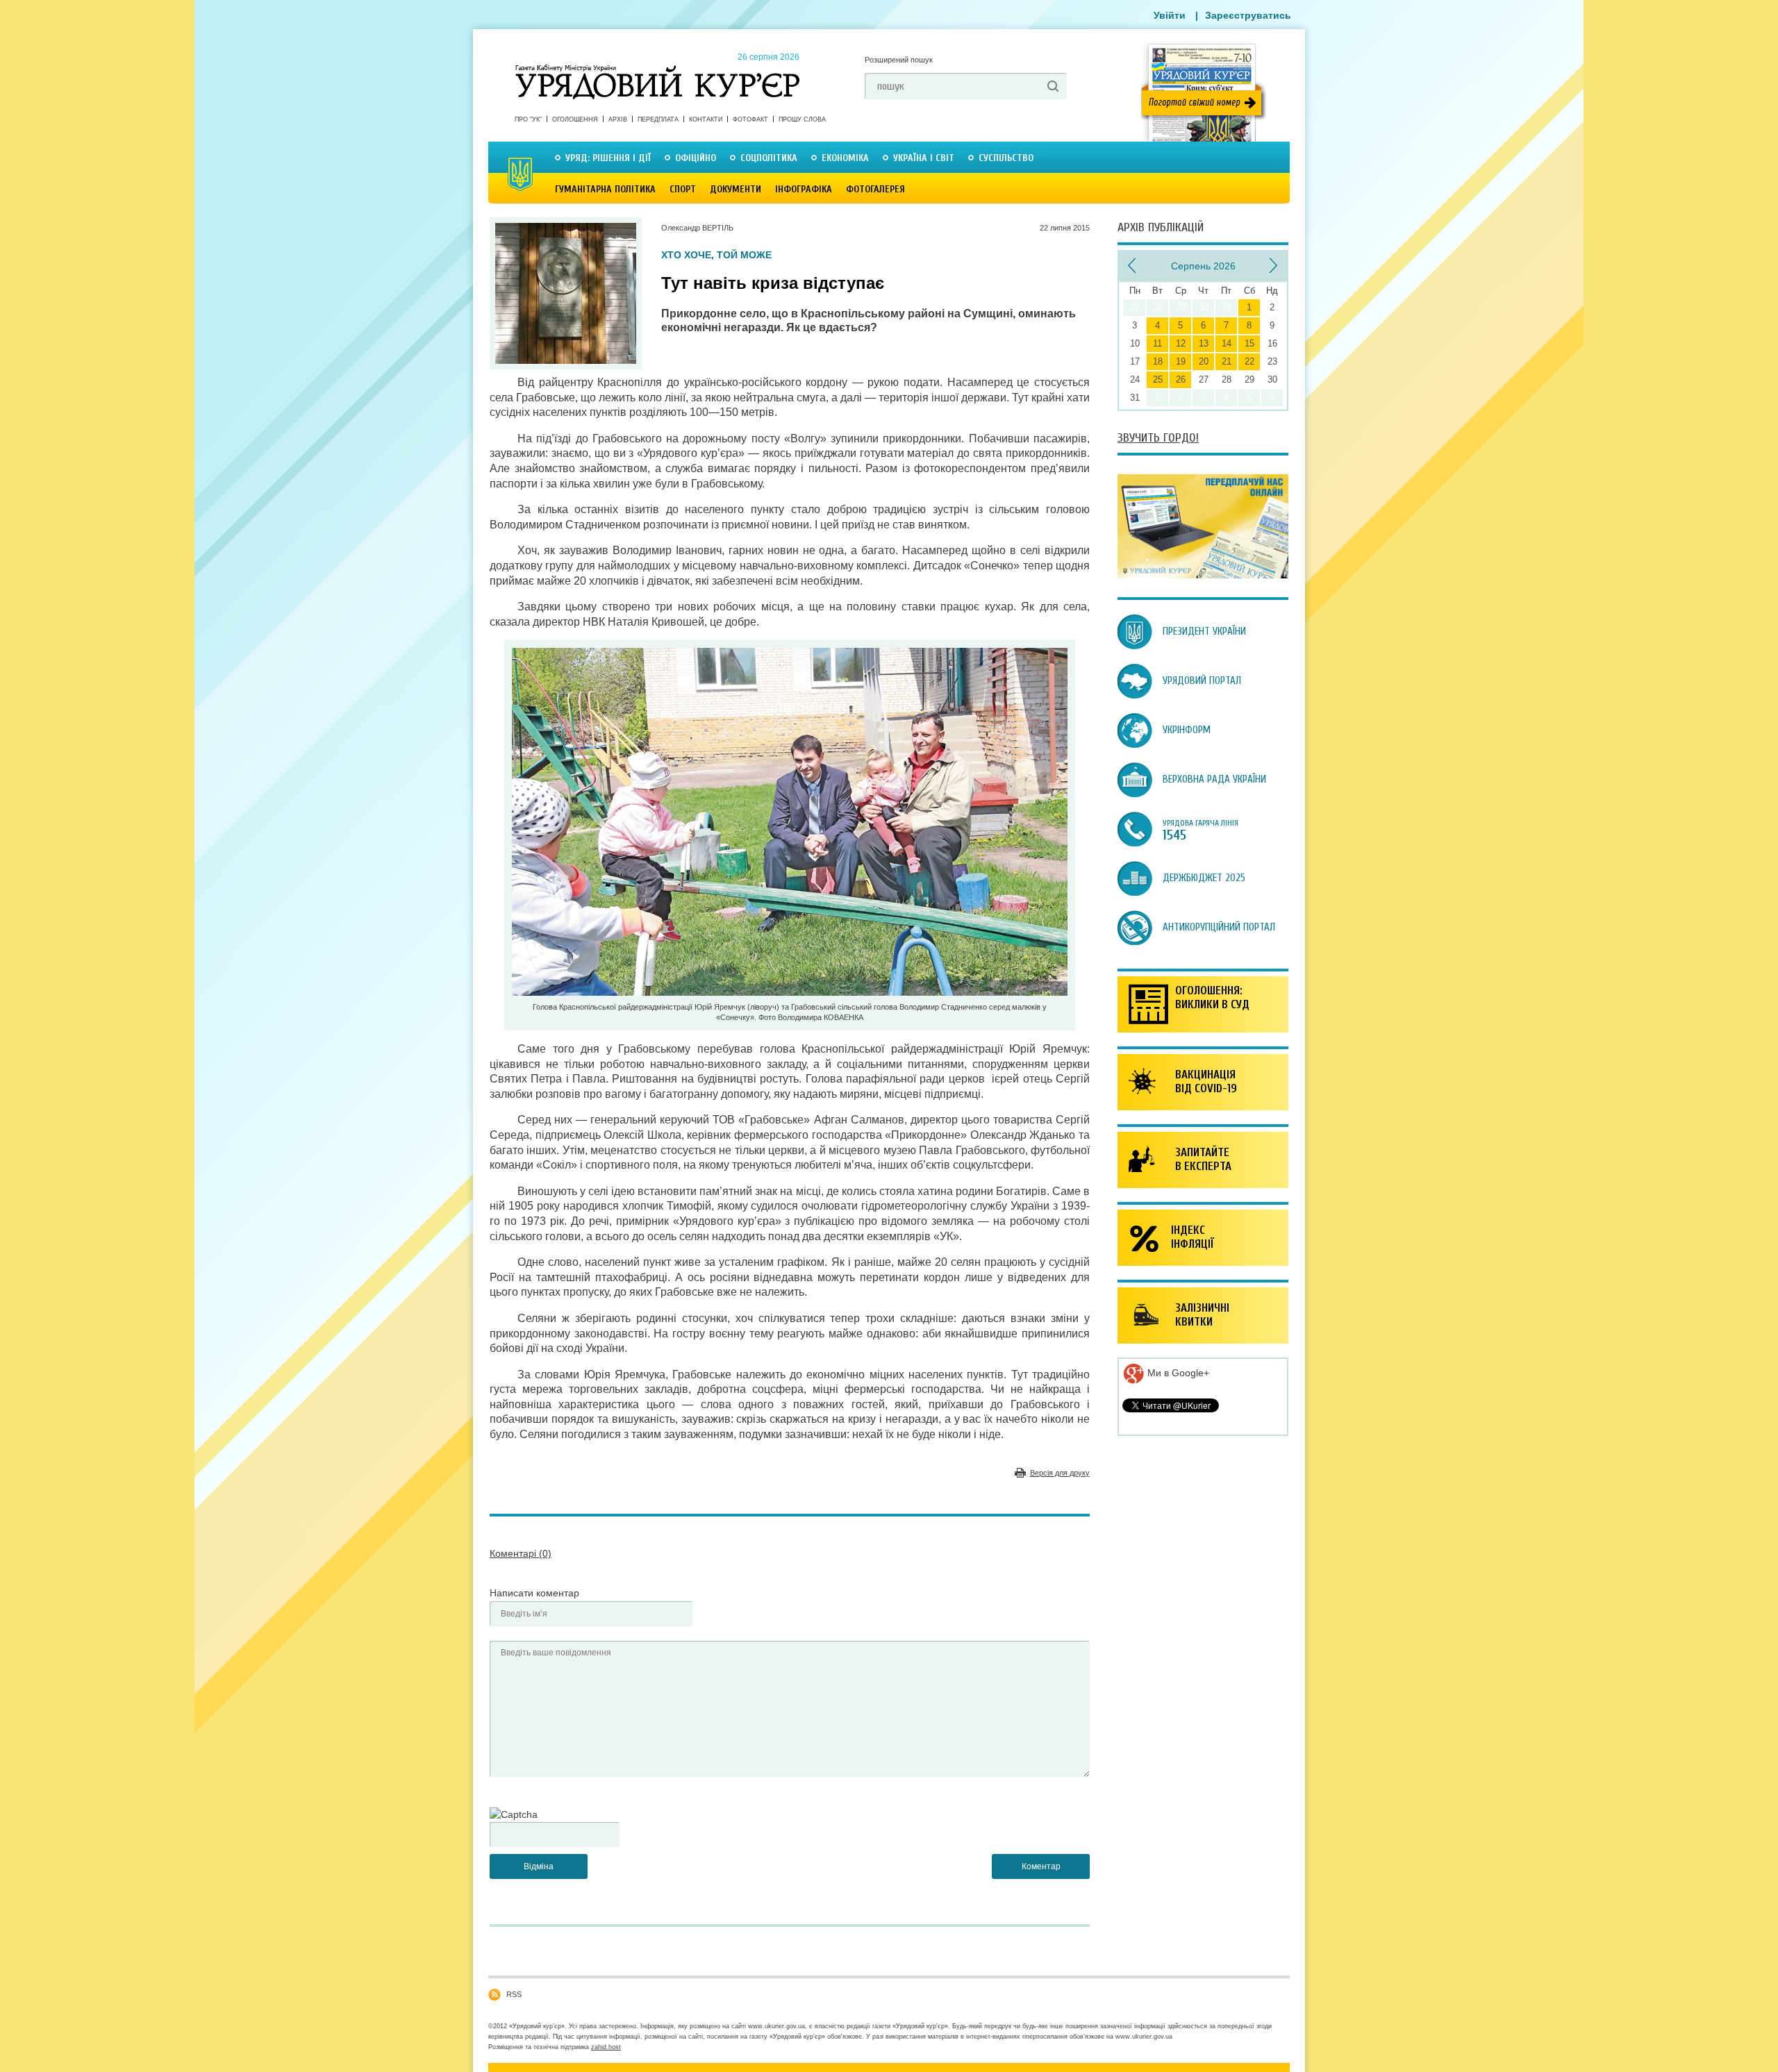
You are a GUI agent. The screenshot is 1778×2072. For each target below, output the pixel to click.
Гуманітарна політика (605, 189)
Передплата (658, 119)
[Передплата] (1203, 575)
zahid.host (606, 2047)
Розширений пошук (899, 60)
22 (1249, 361)
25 (1158, 379)
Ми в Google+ (1177, 1373)
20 (1204, 361)
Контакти (706, 119)
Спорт (683, 189)
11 (1157, 343)
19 (1181, 361)
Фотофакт (750, 119)
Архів (618, 119)
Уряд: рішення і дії (608, 158)
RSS (514, 1994)
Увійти (1170, 15)
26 (1181, 379)
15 (1249, 343)
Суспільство (1006, 158)
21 (1227, 361)
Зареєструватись (1248, 15)
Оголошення (575, 119)
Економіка (845, 158)
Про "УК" (528, 119)
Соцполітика (769, 158)
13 (1204, 343)
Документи (736, 189)
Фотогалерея (875, 189)
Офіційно (696, 158)
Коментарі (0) (521, 1553)
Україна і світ (924, 158)
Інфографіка (804, 189)
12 (1181, 343)
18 (1158, 361)
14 (1227, 343)
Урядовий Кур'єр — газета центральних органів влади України (657, 69)
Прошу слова (802, 119)
